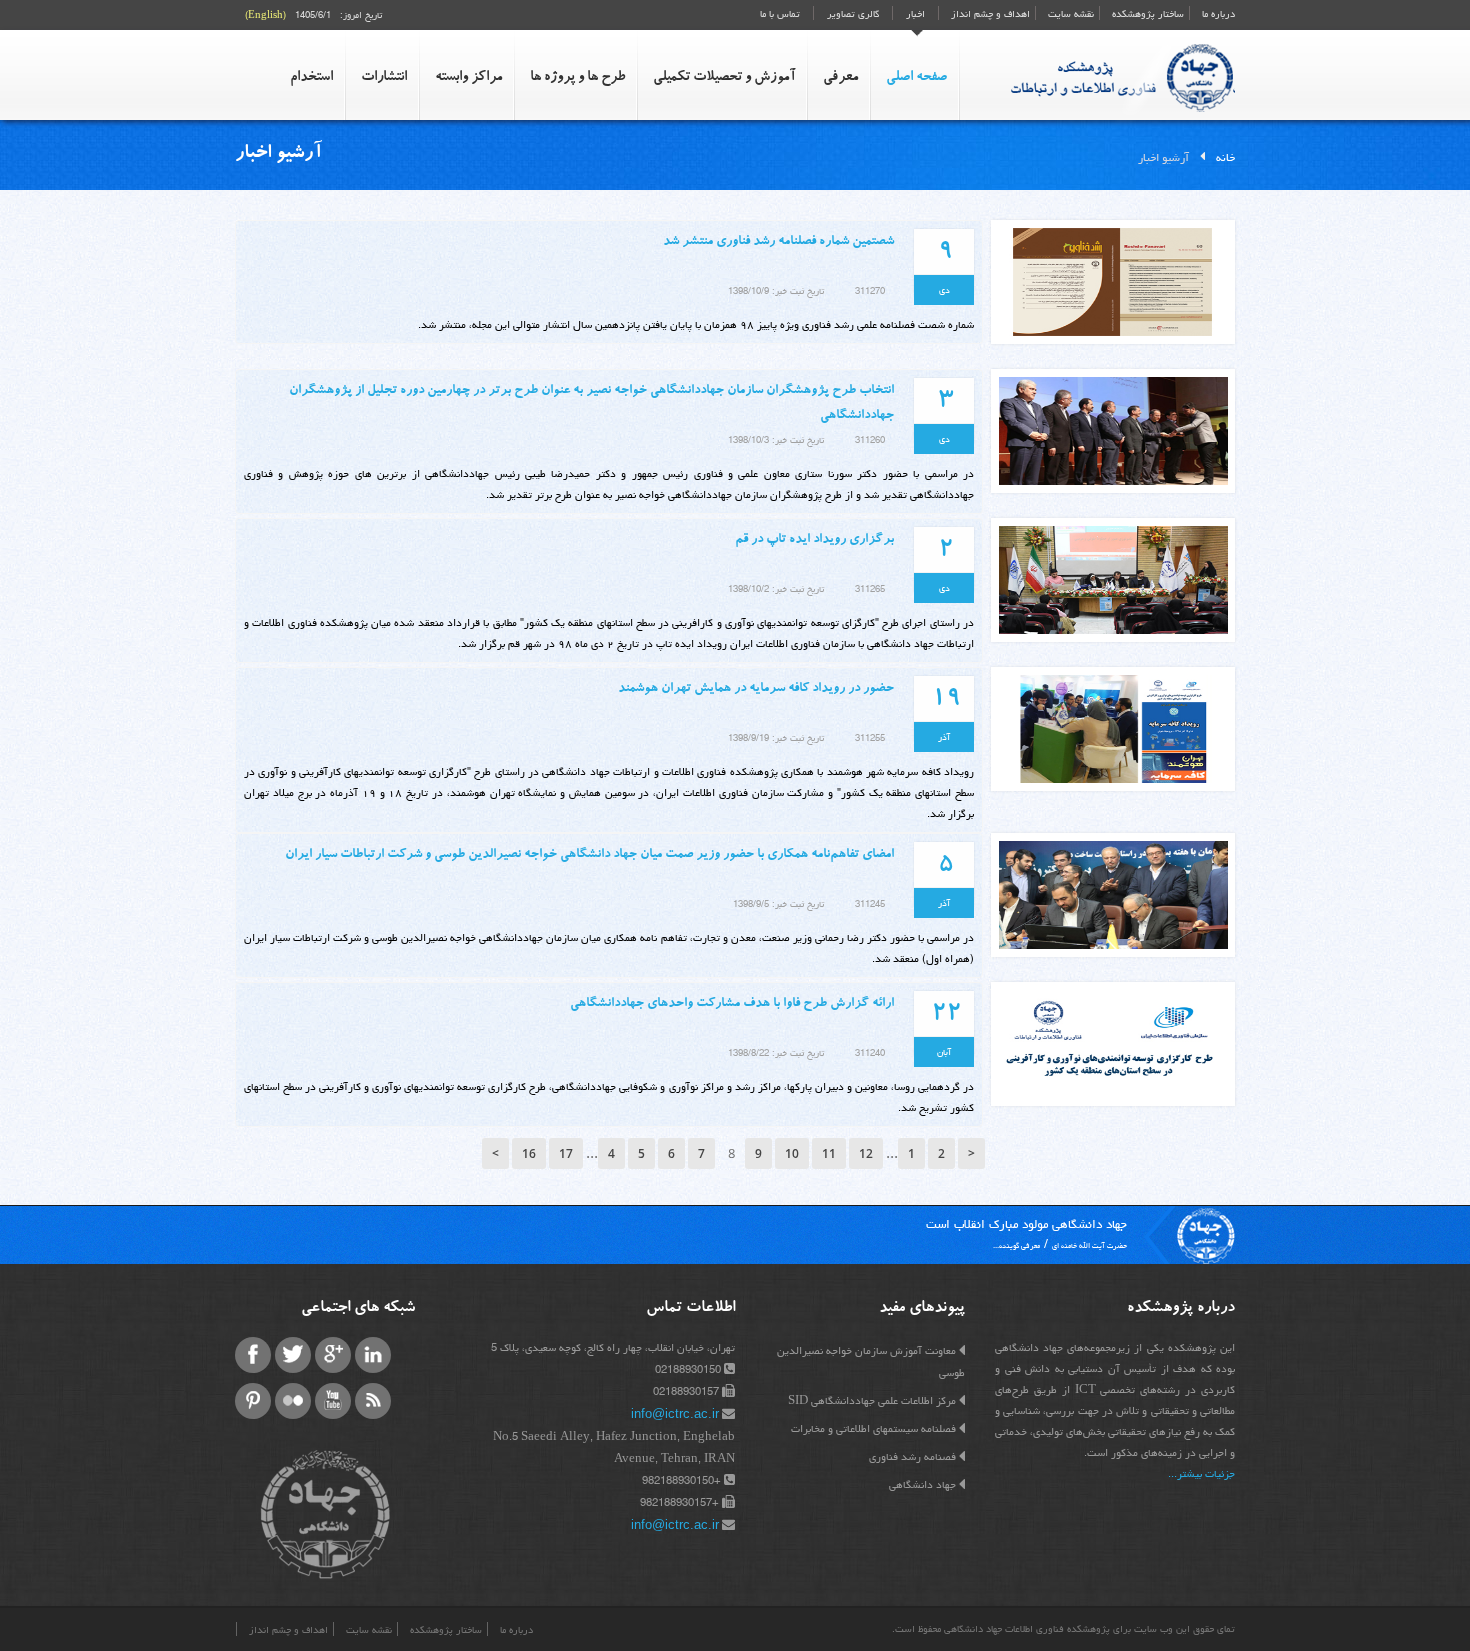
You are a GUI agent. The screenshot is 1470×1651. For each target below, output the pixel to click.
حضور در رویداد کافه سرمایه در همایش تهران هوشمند (756, 689)
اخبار (915, 14)
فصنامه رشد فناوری (912, 1456)
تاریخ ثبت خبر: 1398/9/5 (778, 904)
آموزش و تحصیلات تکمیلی (724, 78)
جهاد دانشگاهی (922, 1484)
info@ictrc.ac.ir (675, 1413)
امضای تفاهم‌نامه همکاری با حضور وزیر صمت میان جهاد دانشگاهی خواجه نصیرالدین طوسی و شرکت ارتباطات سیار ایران (589, 855)
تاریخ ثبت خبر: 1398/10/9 (776, 291)
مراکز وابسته (468, 78)
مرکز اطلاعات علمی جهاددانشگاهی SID (872, 1400)
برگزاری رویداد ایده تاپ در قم (814, 540)
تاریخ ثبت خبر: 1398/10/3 (776, 440)
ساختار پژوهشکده (1146, 14)
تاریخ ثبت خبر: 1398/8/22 (776, 1053)
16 (529, 1153)
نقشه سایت (1069, 14)
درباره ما (1217, 14)
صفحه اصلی (916, 78)
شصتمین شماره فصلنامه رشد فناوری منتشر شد (778, 242)
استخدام (311, 78)
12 (866, 1153)
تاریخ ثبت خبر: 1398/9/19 (776, 738)
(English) (265, 15)
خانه (1225, 157)
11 (829, 1153)
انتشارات (384, 78)
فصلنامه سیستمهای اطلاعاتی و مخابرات (873, 1428)
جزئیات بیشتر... (1201, 1473)
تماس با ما (780, 14)
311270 (870, 291)
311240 (870, 1053)
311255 (870, 738)
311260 (870, 440)
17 (566, 1153)
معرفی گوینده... (1016, 1245)
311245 (870, 904)
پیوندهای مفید (922, 1309)
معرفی (840, 78)
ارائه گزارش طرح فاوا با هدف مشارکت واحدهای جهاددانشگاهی (732, 1004)
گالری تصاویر (853, 14)
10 (792, 1153)
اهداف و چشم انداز (989, 14)
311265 (870, 589)
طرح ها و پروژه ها (577, 78)
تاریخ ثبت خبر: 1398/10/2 (776, 589)
